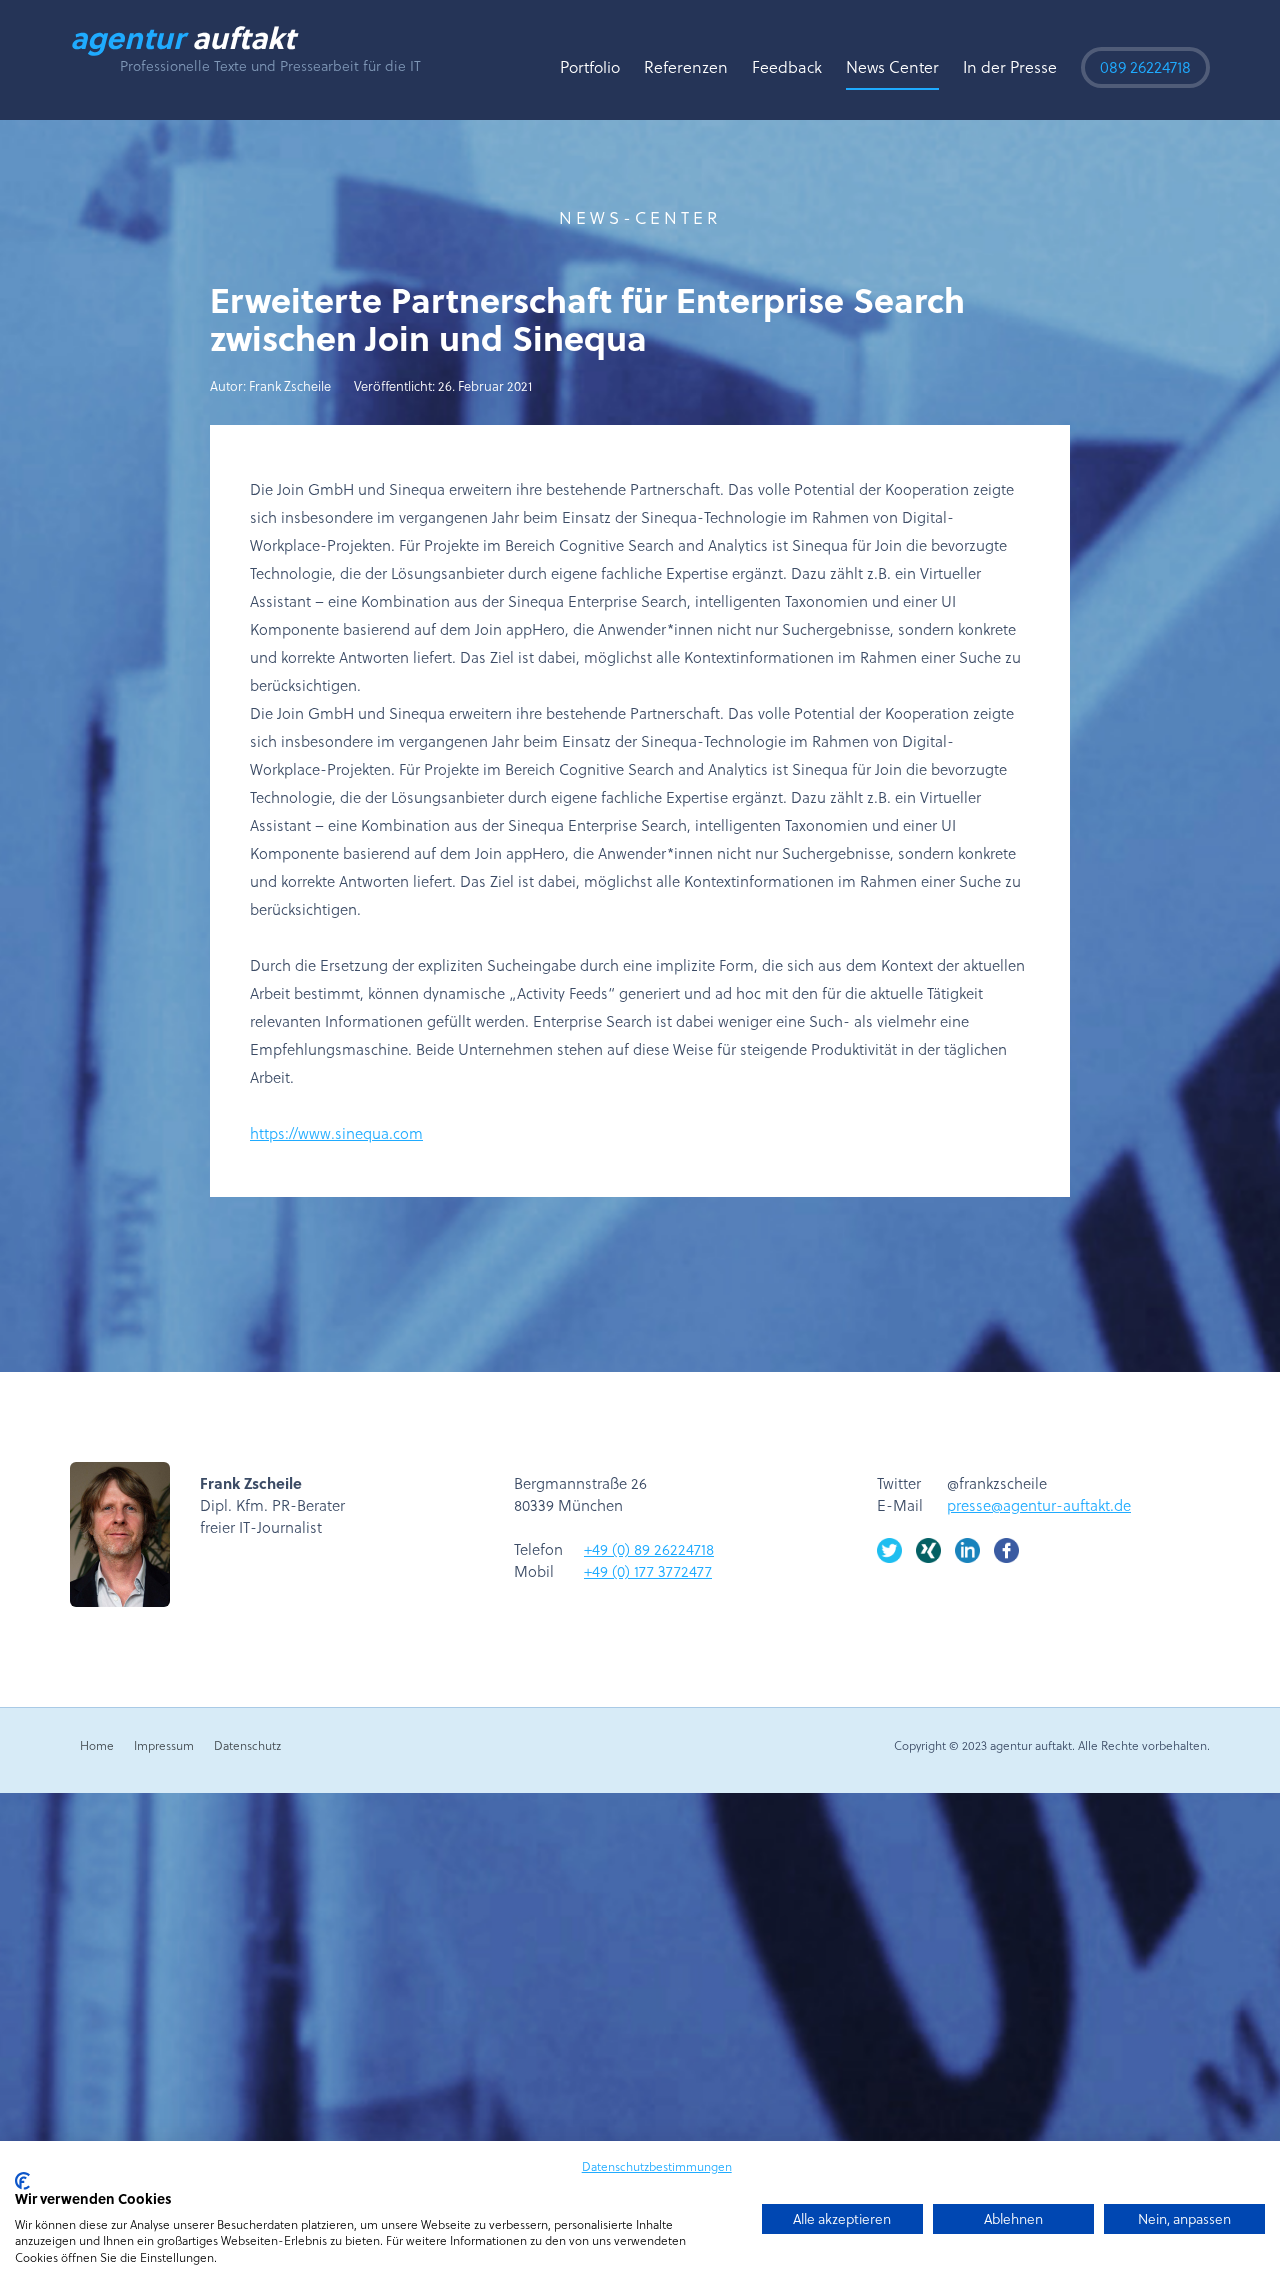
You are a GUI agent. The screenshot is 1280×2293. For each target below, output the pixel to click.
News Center (892, 66)
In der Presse (1010, 66)
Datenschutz (247, 1745)
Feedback (787, 66)
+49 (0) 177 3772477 (648, 1571)
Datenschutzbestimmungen (657, 2166)
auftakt (182, 37)
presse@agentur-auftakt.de (1039, 1505)
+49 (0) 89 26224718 (649, 1549)
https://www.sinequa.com (336, 1133)
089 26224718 (1145, 66)
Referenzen (686, 66)
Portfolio (590, 66)
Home (97, 1745)
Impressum (164, 1745)
